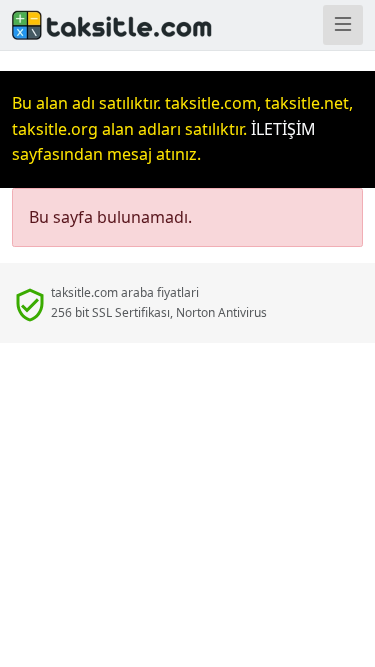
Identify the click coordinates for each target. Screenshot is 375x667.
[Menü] (343, 25)
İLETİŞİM (283, 129)
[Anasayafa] (94, 25)
